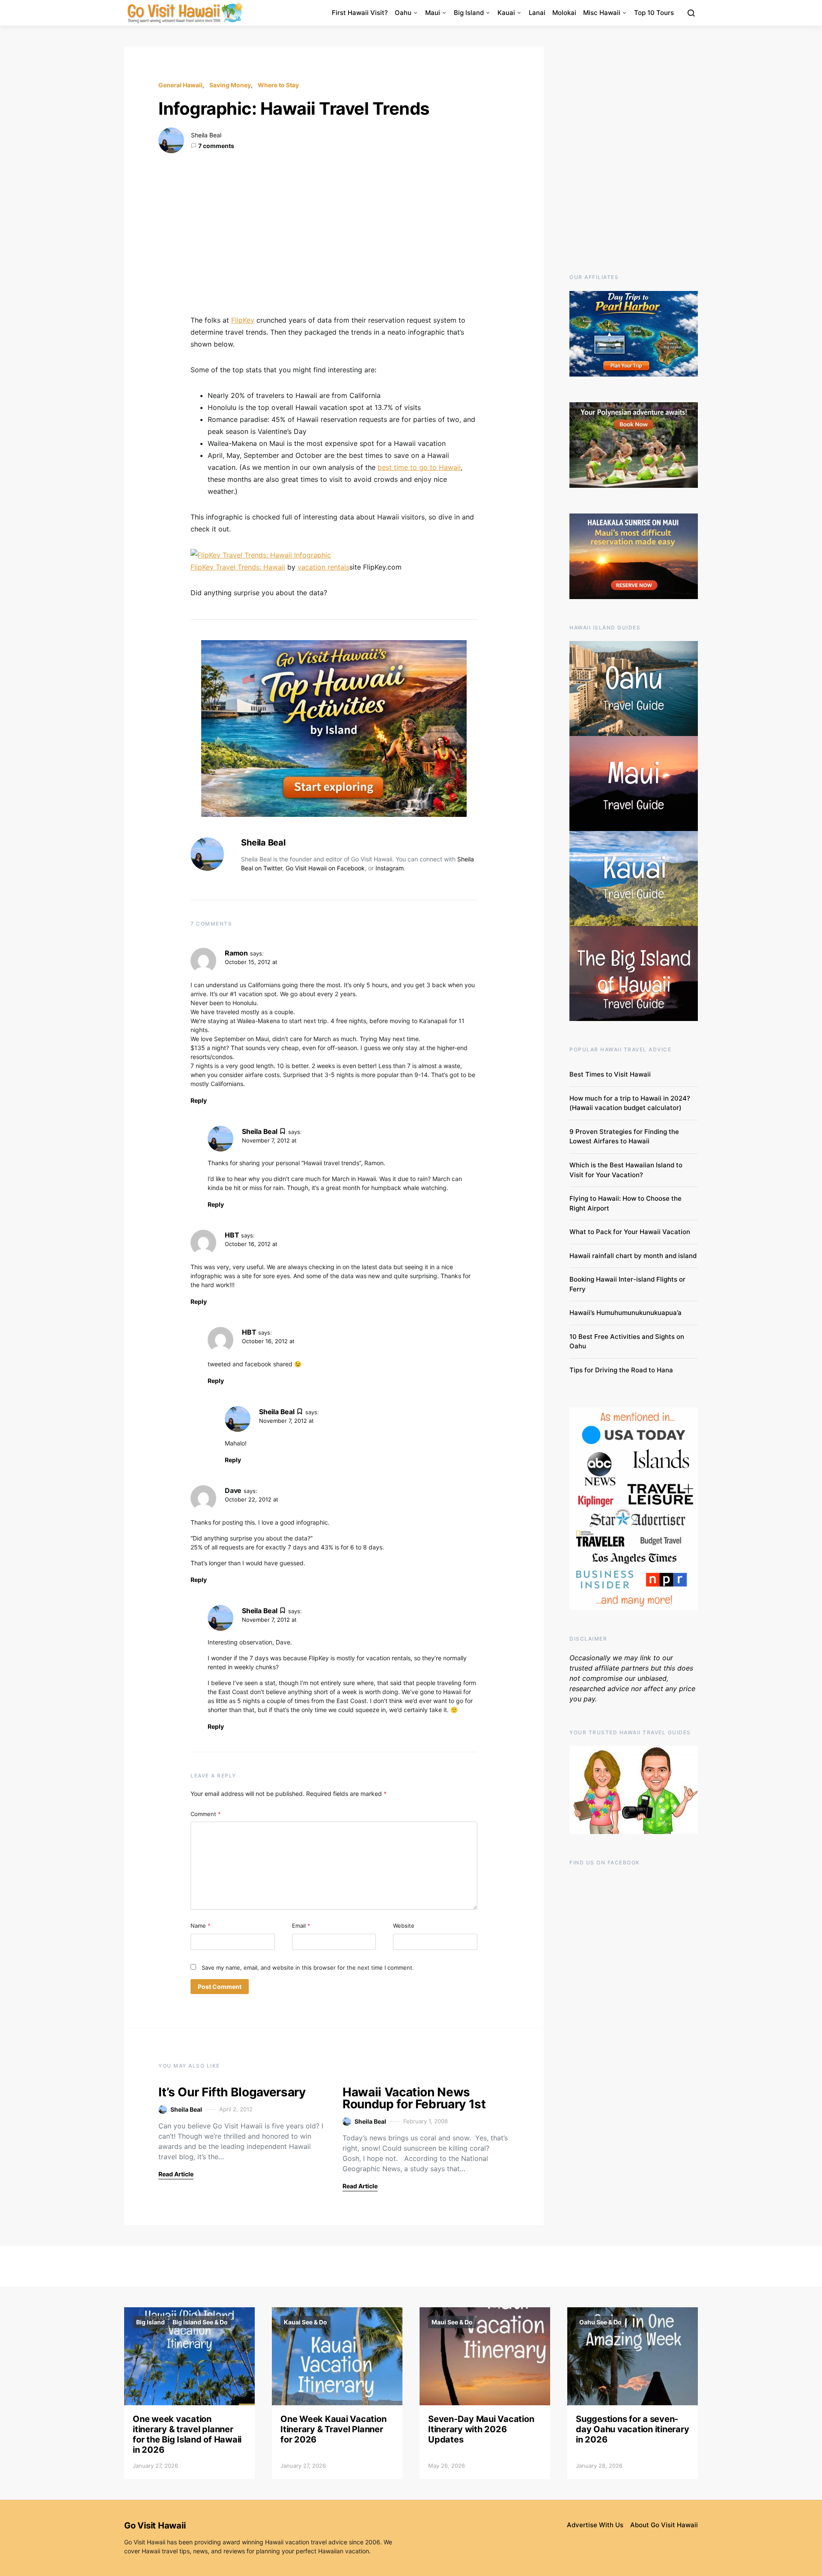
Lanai (537, 13)
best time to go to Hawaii (419, 467)
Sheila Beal (206, 135)
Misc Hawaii (602, 13)
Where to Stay (278, 85)
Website (404, 1926)
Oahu (403, 13)
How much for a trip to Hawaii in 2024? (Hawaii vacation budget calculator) (630, 1103)
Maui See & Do (452, 2322)
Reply (199, 1100)
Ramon (236, 953)
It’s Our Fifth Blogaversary (232, 2092)
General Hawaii (180, 85)
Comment (206, 1814)
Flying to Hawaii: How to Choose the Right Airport (625, 1203)
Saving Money (230, 85)
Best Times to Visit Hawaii (610, 1074)
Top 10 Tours (654, 13)
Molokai (564, 13)
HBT (232, 1235)
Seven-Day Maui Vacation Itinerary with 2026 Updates (481, 2429)
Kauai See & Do (305, 2322)
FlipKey (243, 320)
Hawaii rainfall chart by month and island (633, 1256)
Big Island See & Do (200, 2322)
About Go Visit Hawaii (664, 2525)
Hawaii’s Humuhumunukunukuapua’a (625, 1313)
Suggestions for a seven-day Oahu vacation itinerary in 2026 (632, 2429)
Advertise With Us (595, 2525)
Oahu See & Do (600, 2322)
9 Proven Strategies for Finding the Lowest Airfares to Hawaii (624, 1137)
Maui (433, 13)
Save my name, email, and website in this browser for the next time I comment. (308, 1968)
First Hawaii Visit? (360, 13)
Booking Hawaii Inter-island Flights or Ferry (627, 1284)
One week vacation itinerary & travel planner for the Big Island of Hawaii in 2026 (187, 2434)
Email (301, 1926)
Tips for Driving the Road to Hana (621, 1370)
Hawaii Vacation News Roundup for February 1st (414, 2098)
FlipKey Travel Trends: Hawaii (238, 567)
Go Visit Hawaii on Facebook (325, 868)
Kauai (506, 13)
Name (201, 1926)
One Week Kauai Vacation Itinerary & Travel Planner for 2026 (333, 2429)
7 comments (216, 146)
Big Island (469, 13)
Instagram (390, 868)
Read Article (176, 2174)
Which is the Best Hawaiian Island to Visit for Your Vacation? (626, 1170)
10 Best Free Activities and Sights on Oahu (627, 1341)
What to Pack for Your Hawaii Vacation (630, 1232)
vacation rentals (323, 567)
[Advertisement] (334, 234)
